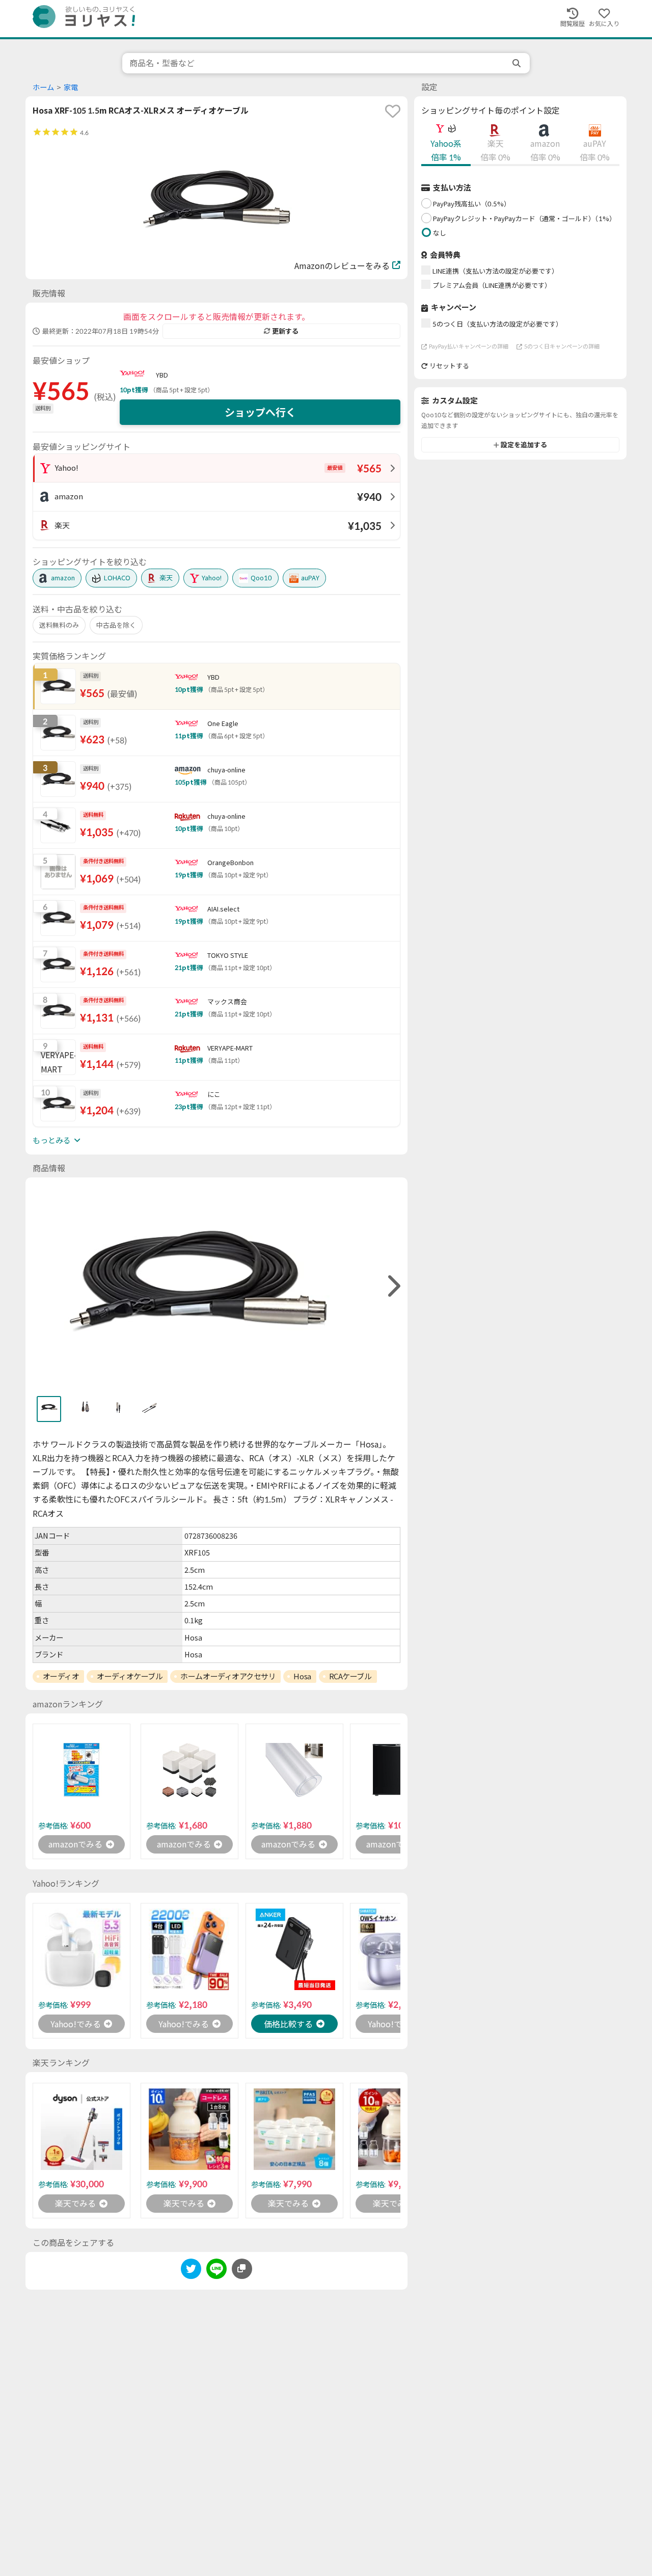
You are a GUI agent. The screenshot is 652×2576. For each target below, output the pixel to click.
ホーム (43, 87)
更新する (285, 331)
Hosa (302, 1676)
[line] (216, 2271)
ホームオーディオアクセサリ (228, 1676)
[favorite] (393, 111)
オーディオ (61, 1676)
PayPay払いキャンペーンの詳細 (469, 346)
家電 (71, 87)
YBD (162, 375)
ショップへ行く (260, 412)
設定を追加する (524, 445)
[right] (393, 1286)
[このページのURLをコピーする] (242, 2269)
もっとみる (52, 1140)
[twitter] (191, 2271)
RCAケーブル (350, 1676)
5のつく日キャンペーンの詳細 (562, 346)
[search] (518, 63)
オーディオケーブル (130, 1676)
